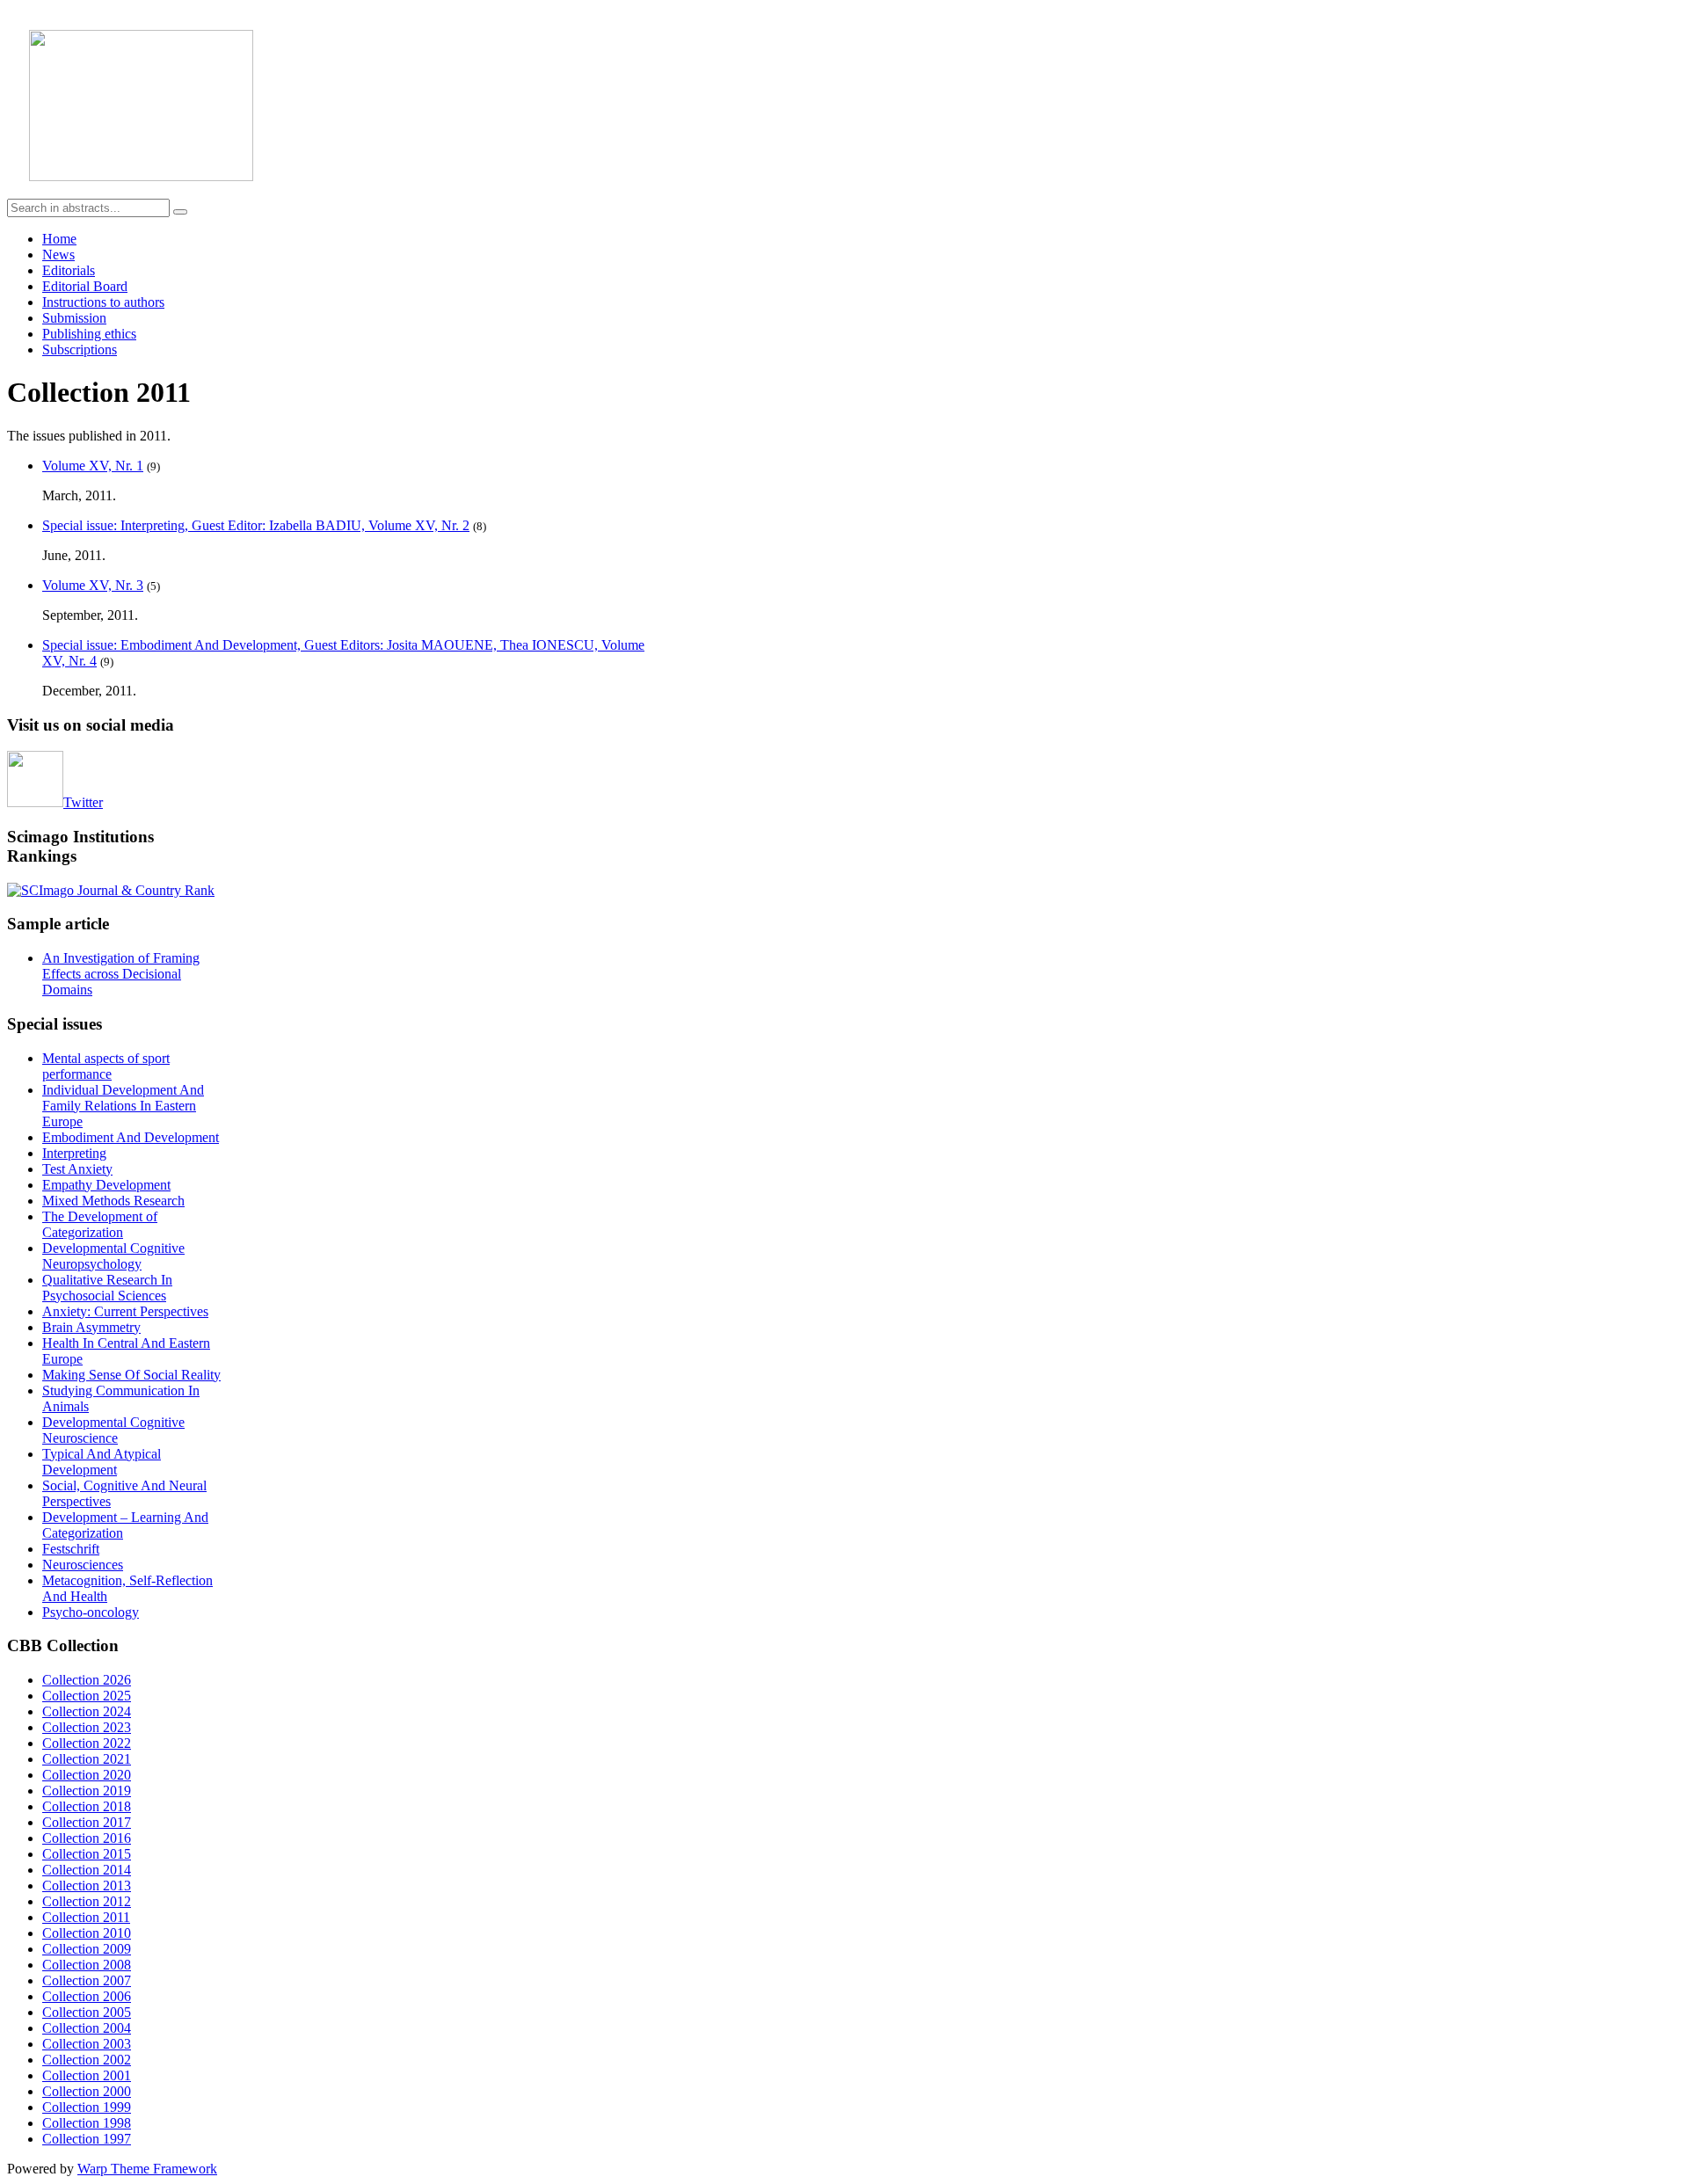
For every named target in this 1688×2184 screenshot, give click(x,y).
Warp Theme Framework (147, 2169)
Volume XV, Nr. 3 (93, 585)
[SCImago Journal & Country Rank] (111, 890)
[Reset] (180, 212)
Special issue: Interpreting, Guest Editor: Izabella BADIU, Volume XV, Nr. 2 (256, 525)
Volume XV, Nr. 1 (93, 466)
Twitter (83, 802)
